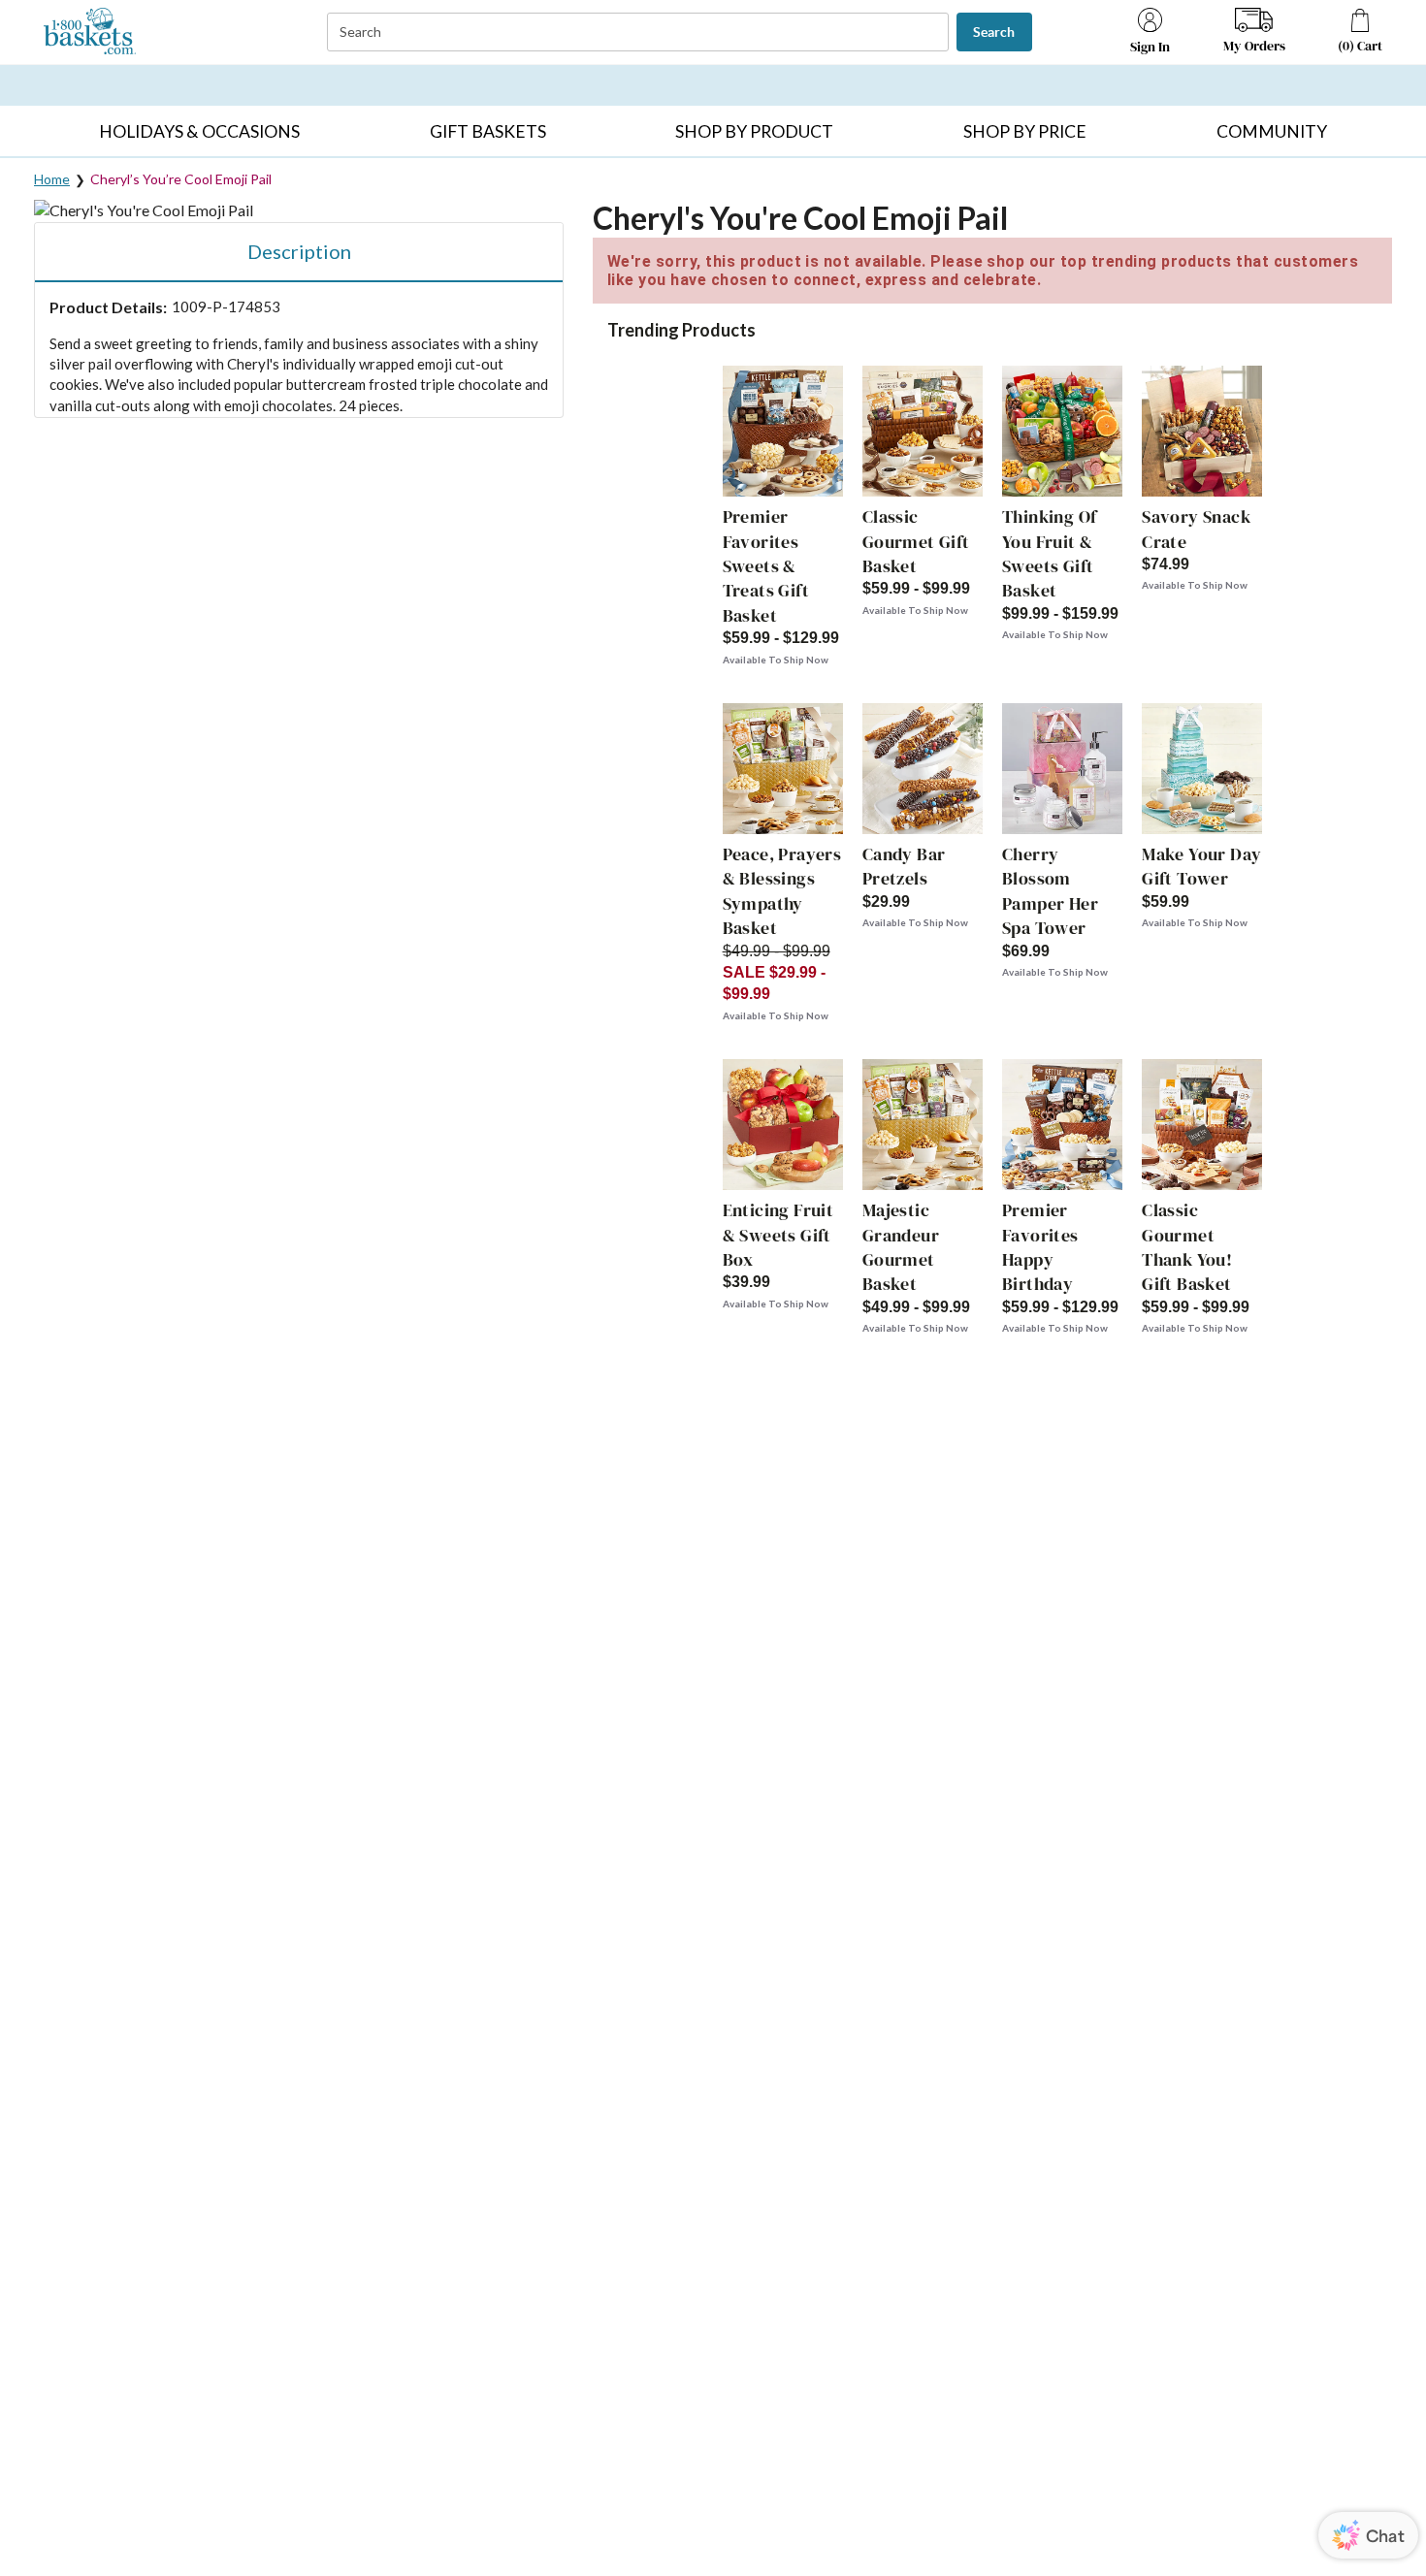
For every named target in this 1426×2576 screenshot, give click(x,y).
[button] (200, 131)
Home (52, 179)
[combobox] (640, 32)
